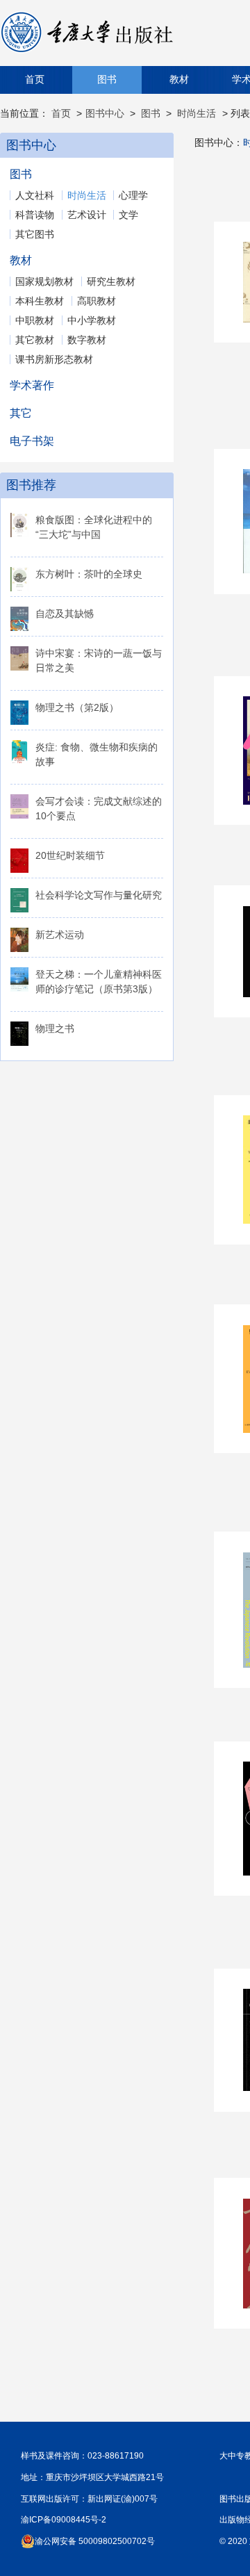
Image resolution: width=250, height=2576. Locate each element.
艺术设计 (87, 215)
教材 (179, 80)
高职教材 (97, 301)
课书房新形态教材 (54, 359)
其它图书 (35, 234)
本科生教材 (40, 301)
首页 (35, 80)
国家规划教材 (44, 281)
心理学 (133, 195)
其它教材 (35, 340)
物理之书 (55, 1028)
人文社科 (35, 195)
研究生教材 (111, 281)
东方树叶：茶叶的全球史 (89, 574)
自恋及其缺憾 (65, 614)
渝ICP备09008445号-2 (64, 2520)
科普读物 (35, 215)
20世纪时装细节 (70, 855)
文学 (128, 215)
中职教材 (35, 320)
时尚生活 (197, 113)
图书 (107, 80)
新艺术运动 (60, 935)
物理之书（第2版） (77, 707)
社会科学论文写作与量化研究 (99, 895)
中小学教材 (92, 320)
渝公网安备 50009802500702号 (95, 2541)
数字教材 (87, 340)
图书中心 (105, 113)
